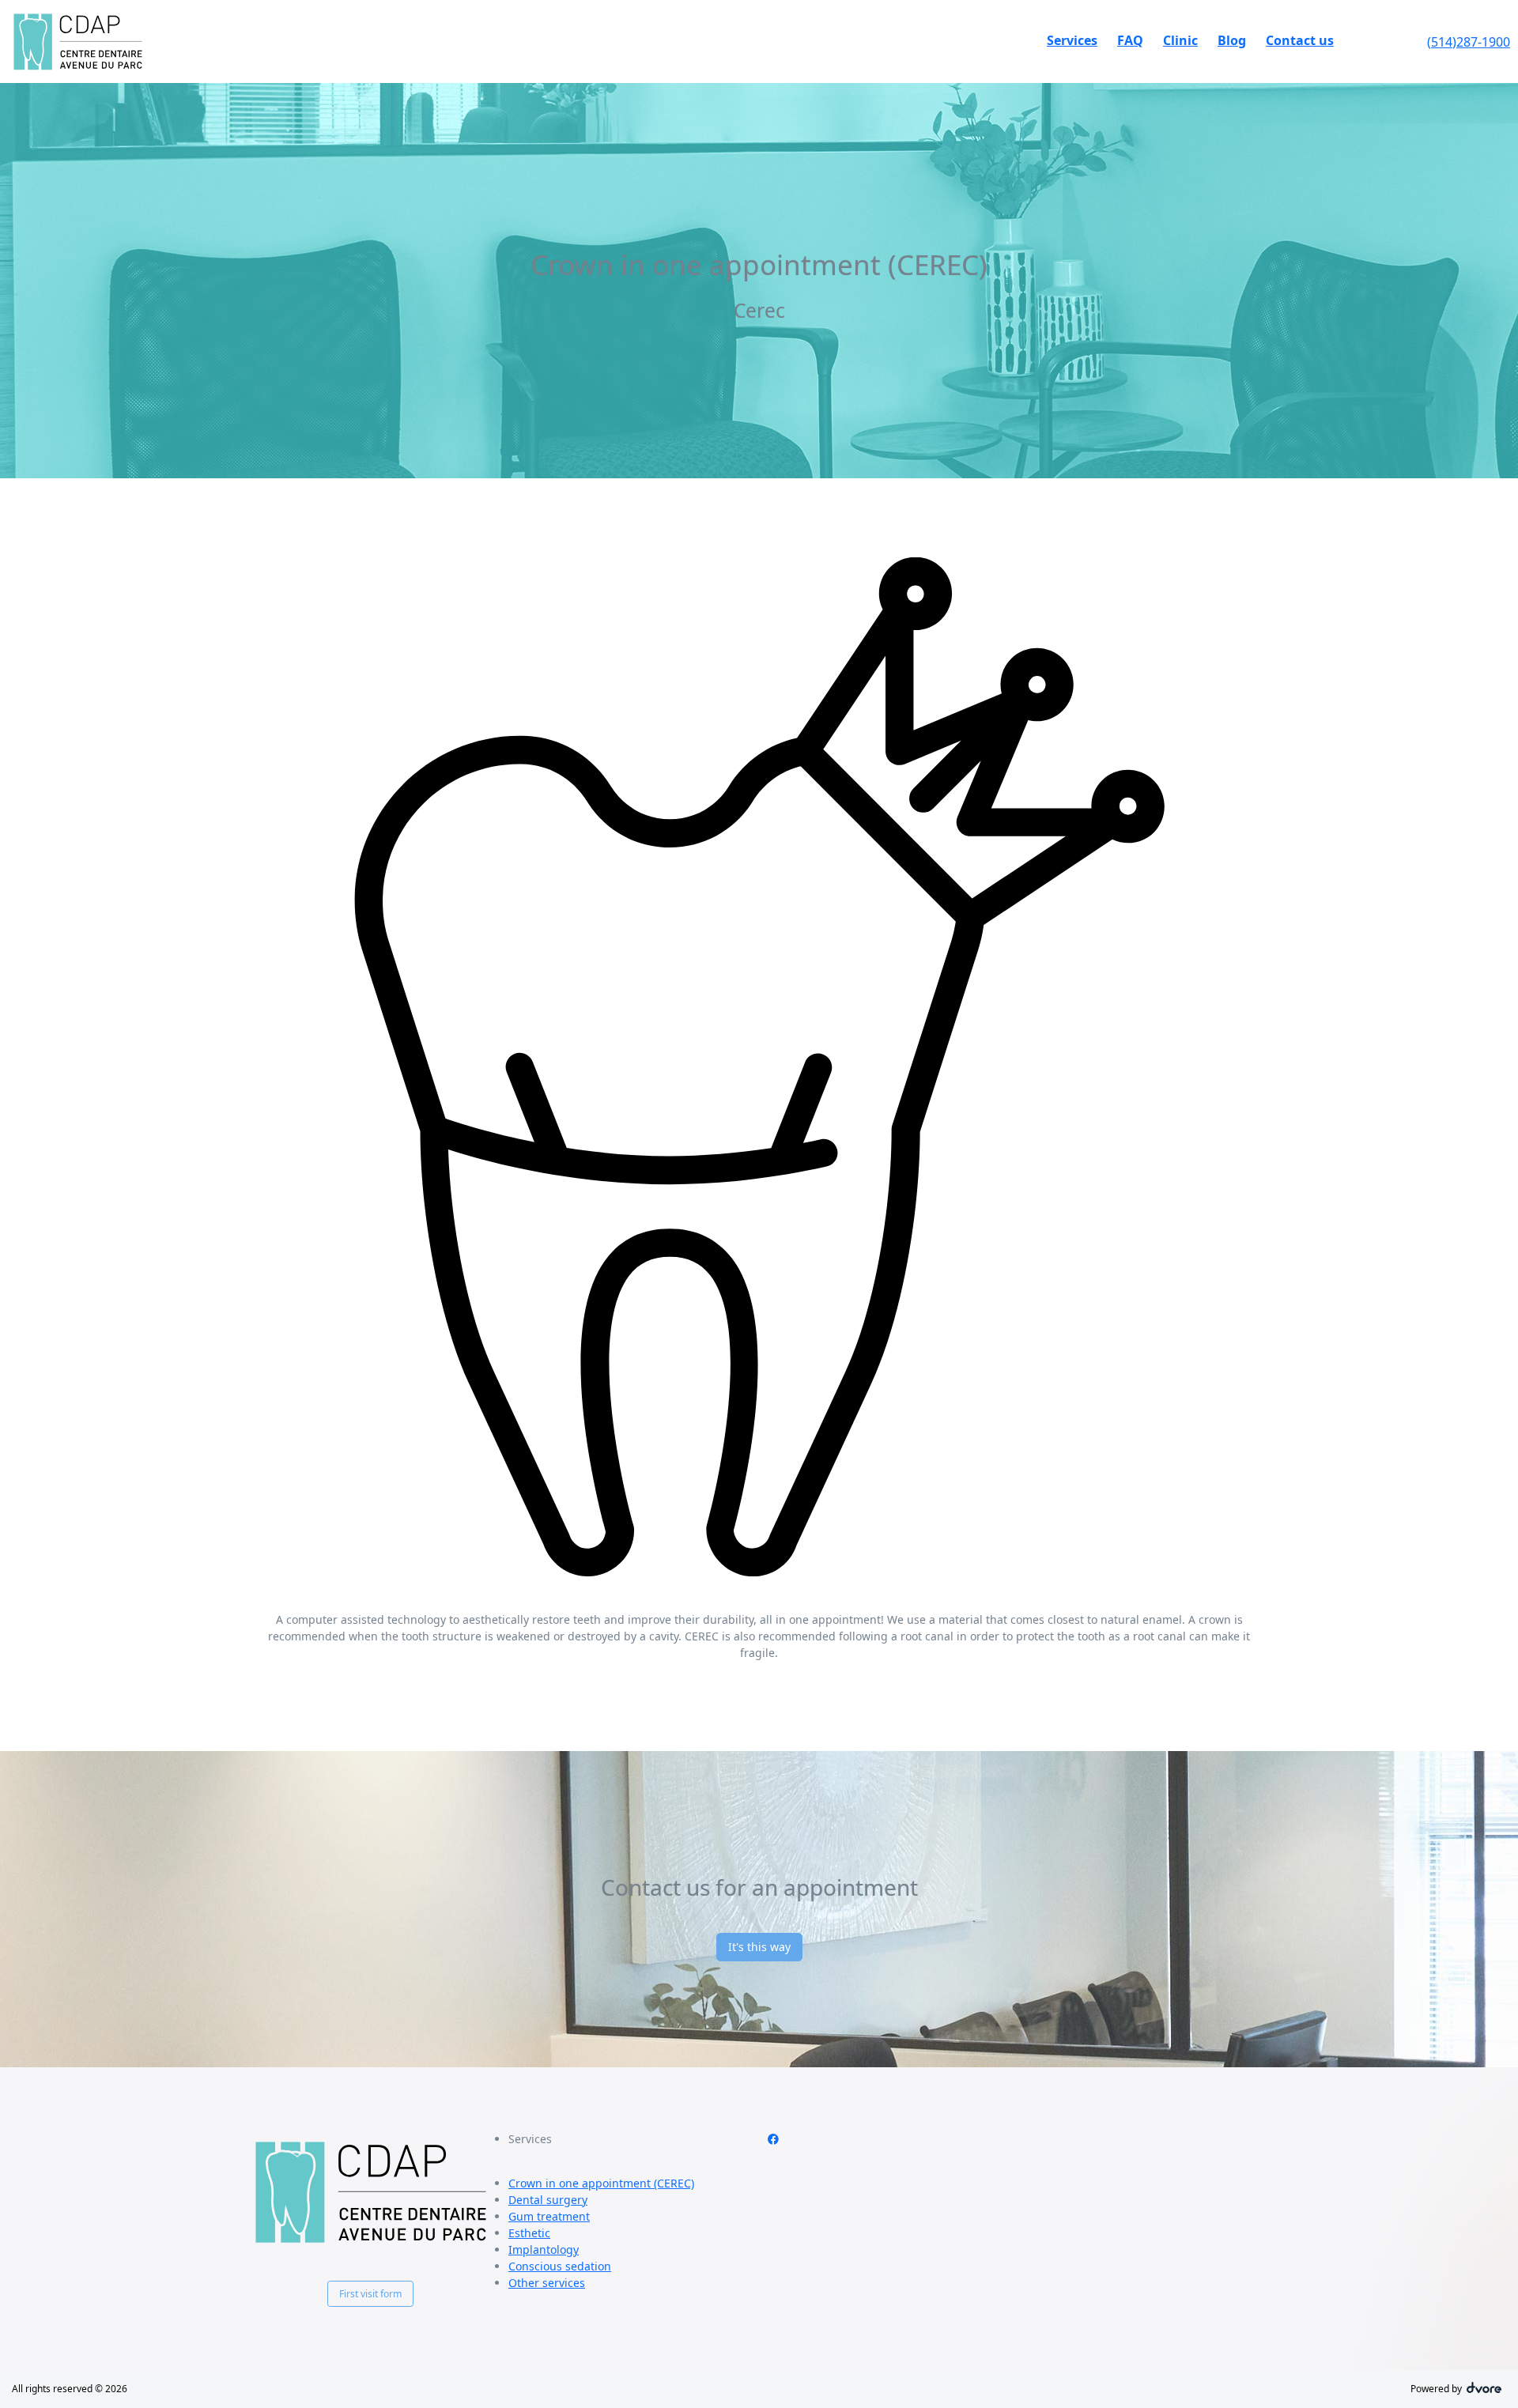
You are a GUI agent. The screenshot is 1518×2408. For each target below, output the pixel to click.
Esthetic (529, 2233)
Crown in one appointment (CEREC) (601, 2183)
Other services (547, 2283)
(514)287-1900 (1469, 42)
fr (1390, 42)
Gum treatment (549, 2216)
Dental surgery (548, 2200)
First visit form (370, 2294)
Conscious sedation (560, 2266)
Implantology (544, 2249)
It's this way (759, 1947)
